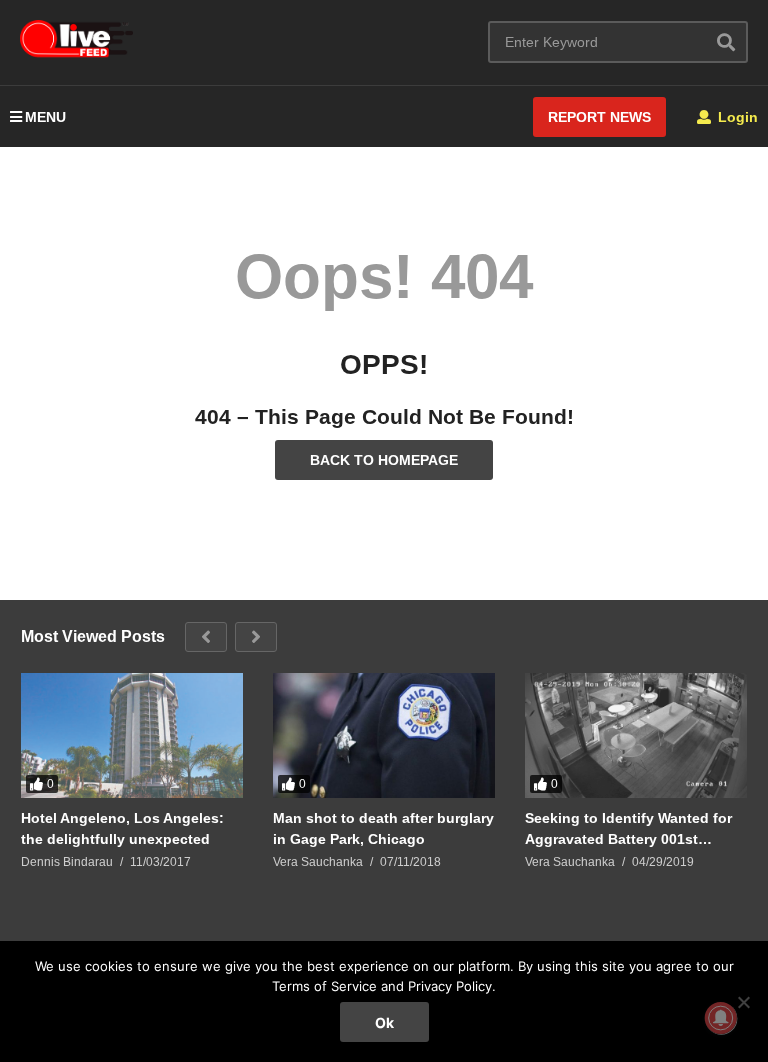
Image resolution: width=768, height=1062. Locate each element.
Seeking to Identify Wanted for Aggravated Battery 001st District (628, 828)
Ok (384, 1022)
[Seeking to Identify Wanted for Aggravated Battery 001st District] (636, 735)
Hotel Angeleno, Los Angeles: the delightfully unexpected (122, 828)
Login (736, 117)
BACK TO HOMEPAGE (384, 460)
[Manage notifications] (721, 1018)
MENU (45, 117)
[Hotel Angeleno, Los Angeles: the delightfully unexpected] (132, 735)
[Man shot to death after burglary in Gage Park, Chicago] (384, 735)
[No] (743, 1002)
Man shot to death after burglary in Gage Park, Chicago (383, 828)
